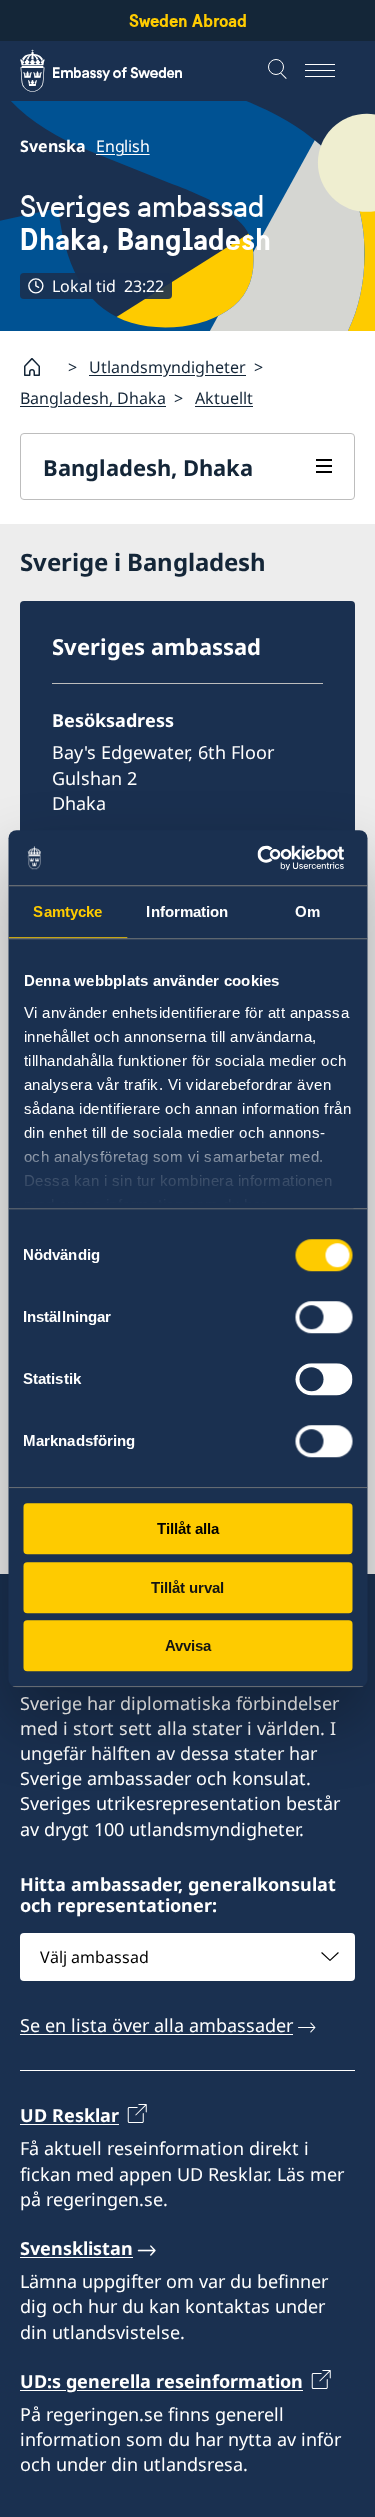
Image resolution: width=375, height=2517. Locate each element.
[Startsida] (40, 367)
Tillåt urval (187, 1587)
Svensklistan (76, 2248)
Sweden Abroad (188, 20)
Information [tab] (187, 911)
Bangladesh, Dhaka (93, 398)
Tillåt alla (188, 1528)
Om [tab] (307, 911)
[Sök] (280, 71)
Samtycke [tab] (67, 911)
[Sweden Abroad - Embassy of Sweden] (120, 71)
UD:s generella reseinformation (161, 2381)
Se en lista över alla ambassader (156, 2025)
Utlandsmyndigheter (167, 367)
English (123, 146)
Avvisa (188, 1645)
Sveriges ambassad (145, 223)
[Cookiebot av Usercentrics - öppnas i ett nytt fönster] (267, 858)
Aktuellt (224, 398)
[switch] (323, 1317)
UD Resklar (69, 2115)
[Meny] (330, 71)
